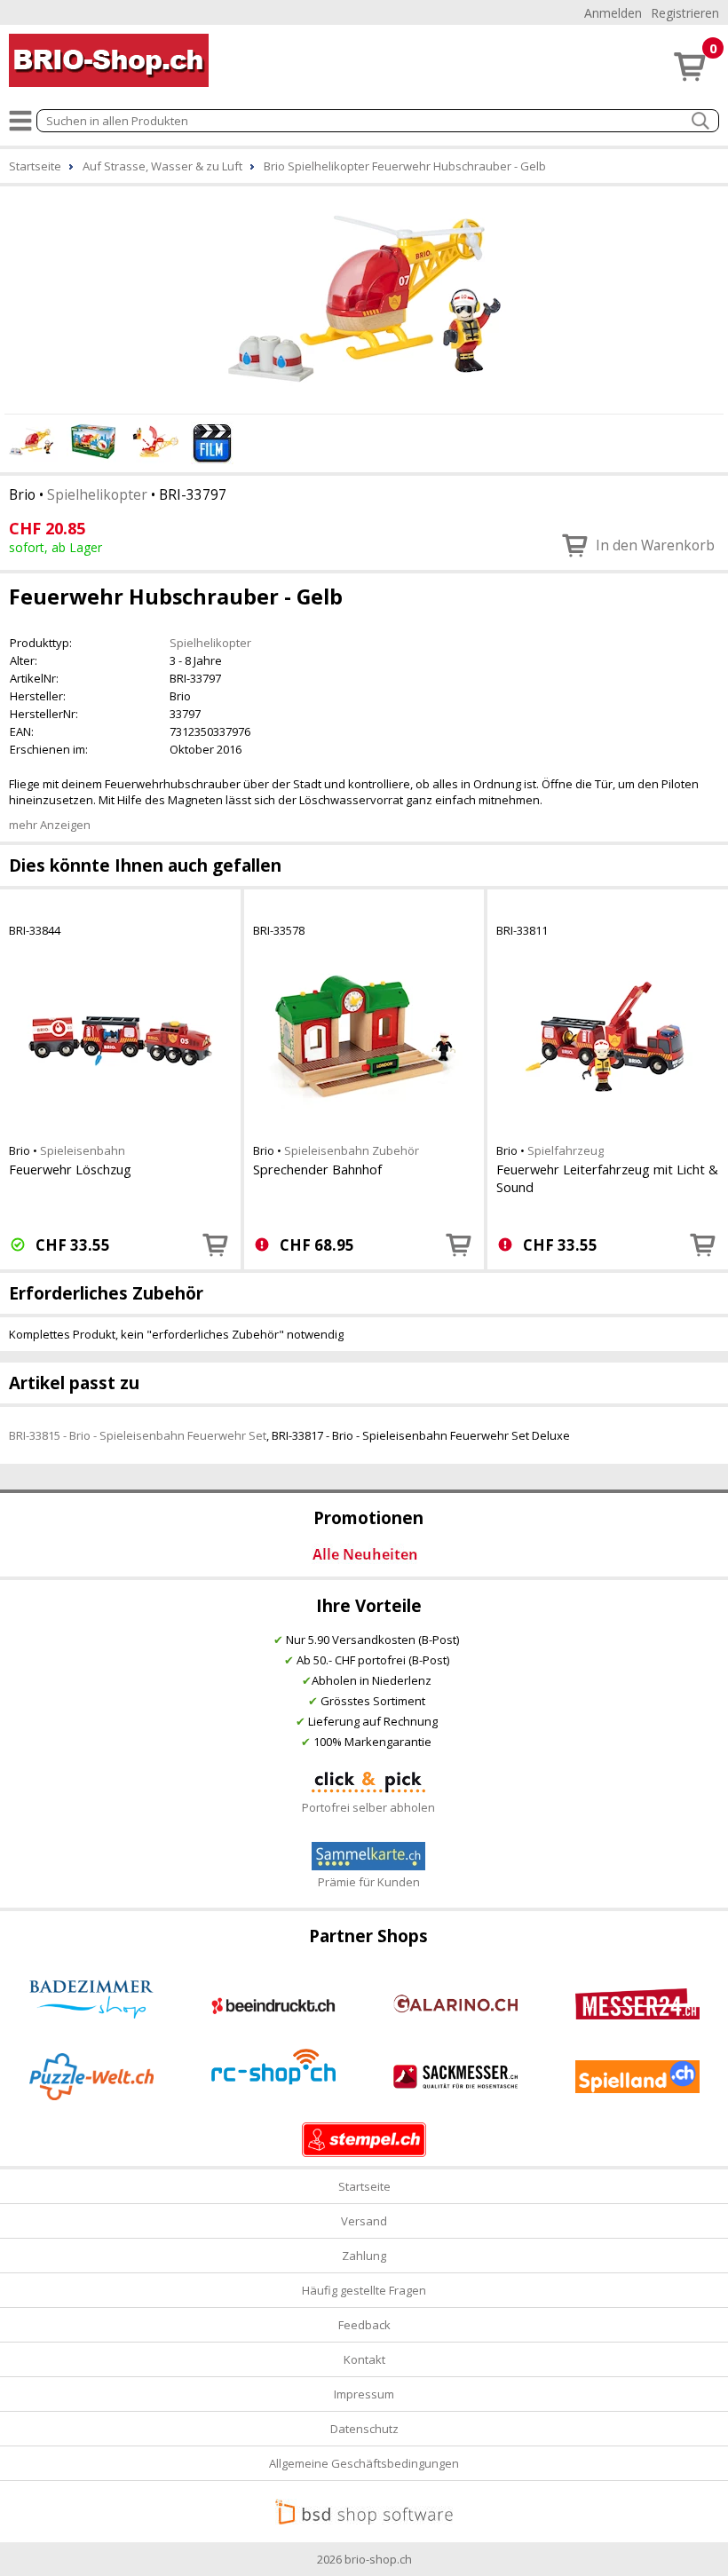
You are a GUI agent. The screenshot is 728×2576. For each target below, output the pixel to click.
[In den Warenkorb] (216, 1245)
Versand (364, 2221)
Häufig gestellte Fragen (364, 2290)
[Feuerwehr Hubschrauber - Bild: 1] (364, 297)
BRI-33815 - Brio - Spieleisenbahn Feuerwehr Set (138, 1435)
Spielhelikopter (97, 494)
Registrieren (685, 13)
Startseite (364, 2186)
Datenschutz (364, 2429)
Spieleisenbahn (83, 1150)
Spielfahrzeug (566, 1150)
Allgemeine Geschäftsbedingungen (364, 2463)
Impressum (364, 2394)
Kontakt (364, 2359)
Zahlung (364, 2256)
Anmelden (613, 13)
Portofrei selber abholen (368, 1807)
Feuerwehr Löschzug (70, 1169)
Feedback (364, 2325)
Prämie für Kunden (369, 1882)
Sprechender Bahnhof (317, 1169)
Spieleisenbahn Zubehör (352, 1150)
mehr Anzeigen (50, 825)
